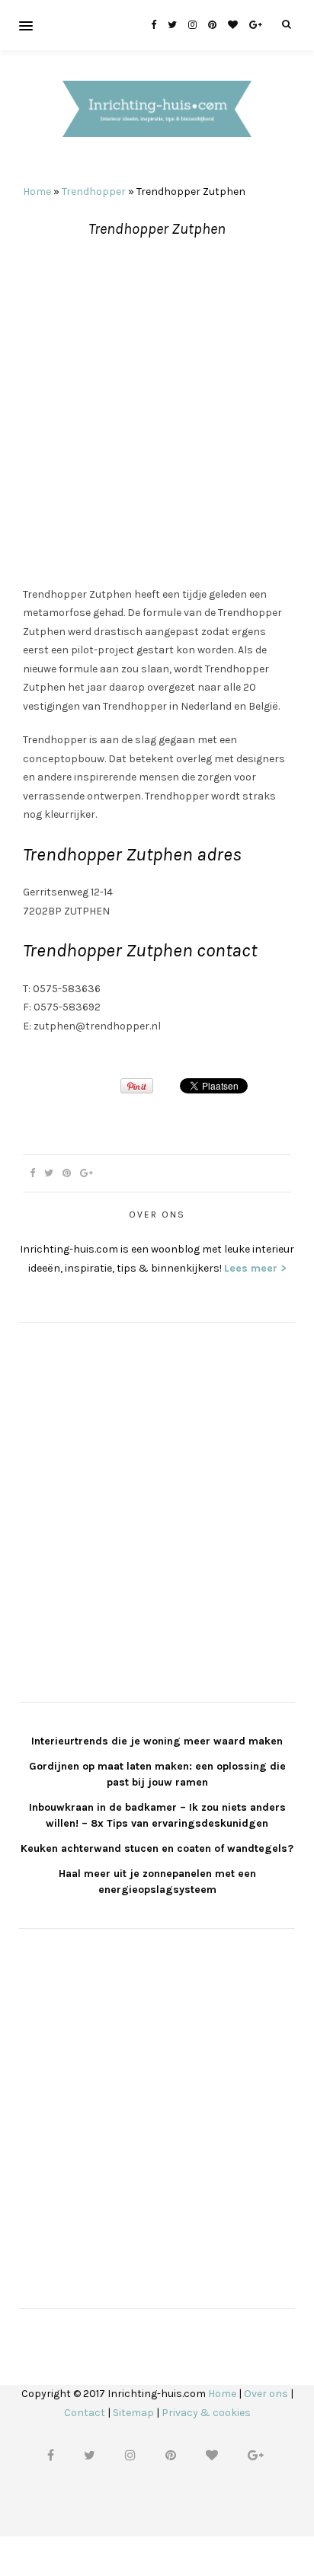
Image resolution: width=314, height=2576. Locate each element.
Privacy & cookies (206, 2413)
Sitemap (133, 2413)
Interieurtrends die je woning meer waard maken (157, 1741)
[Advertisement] (157, 413)
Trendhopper (94, 192)
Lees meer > (255, 1268)
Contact (85, 2413)
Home (37, 192)
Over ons (266, 2394)
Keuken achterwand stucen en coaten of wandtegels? (157, 1848)
